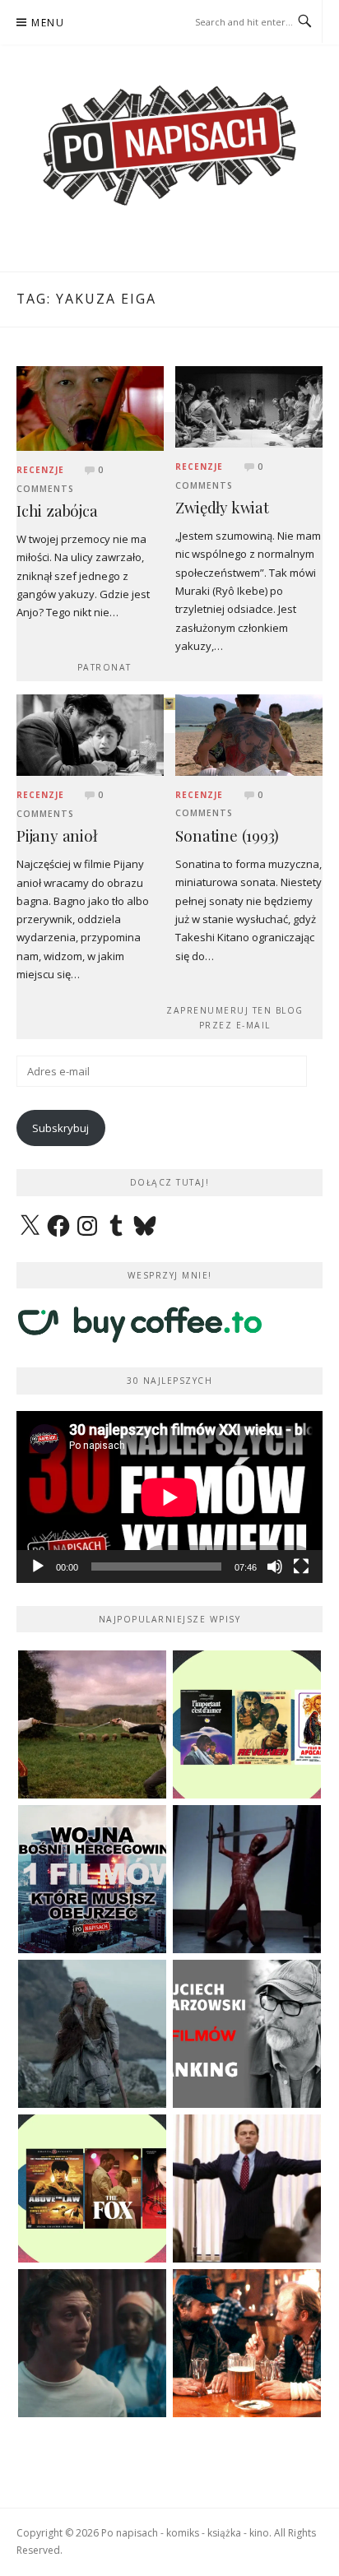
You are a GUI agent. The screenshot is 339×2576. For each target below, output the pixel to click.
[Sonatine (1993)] (249, 734)
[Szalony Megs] (247, 2343)
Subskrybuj (60, 1128)
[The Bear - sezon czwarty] (92, 2343)
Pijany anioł (57, 835)
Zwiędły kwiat (222, 507)
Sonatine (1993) (227, 835)
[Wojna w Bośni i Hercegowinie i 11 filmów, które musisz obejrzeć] (92, 1879)
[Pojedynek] (92, 1724)
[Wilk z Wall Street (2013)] (247, 2188)
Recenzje (40, 470)
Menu (48, 23)
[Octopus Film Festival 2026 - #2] (92, 2188)
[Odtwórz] (38, 1566)
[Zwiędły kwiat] (249, 406)
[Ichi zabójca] (90, 407)
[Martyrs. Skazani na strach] (247, 1879)
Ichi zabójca (57, 511)
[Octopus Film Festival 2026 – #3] (247, 1724)
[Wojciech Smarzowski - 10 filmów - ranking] (247, 2034)
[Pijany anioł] (90, 734)
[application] (169, 1497)
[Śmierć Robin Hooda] (92, 2034)
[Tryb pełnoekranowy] (301, 1566)
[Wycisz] (275, 1566)
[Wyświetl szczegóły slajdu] (169, 704)
